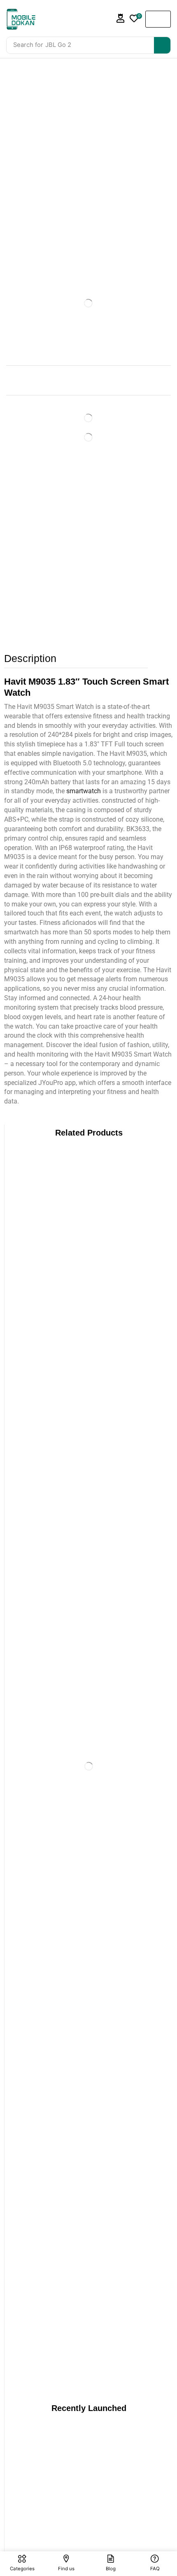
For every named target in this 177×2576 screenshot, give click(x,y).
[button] (121, 18)
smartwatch (84, 791)
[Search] (162, 45)
